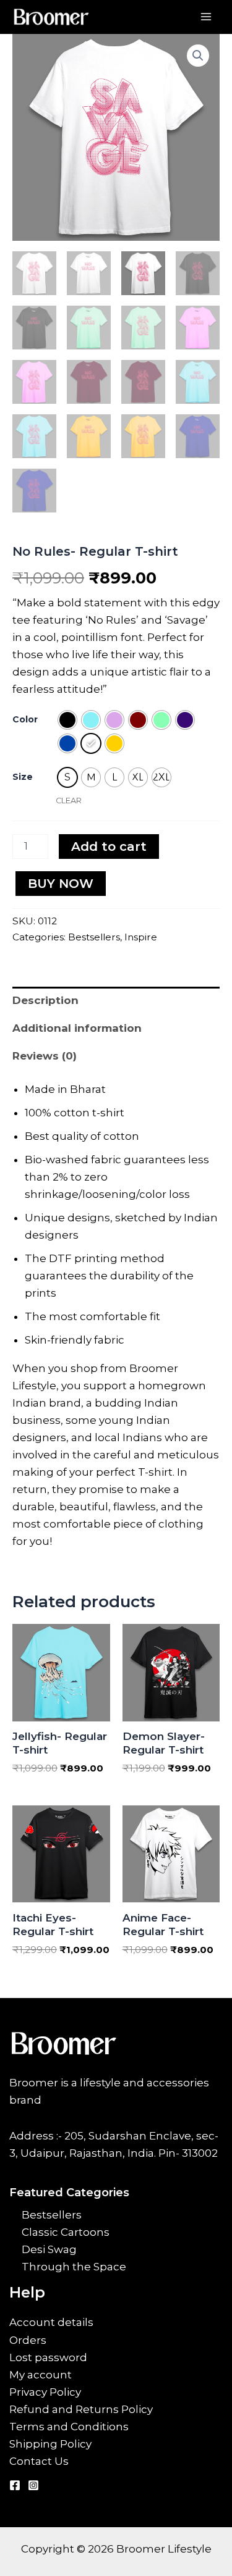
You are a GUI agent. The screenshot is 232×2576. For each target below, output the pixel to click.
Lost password (48, 2357)
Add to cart (109, 847)
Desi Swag (49, 2249)
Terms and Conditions (69, 2427)
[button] (198, 56)
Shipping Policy (50, 2444)
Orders (28, 2340)
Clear (69, 801)
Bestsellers (94, 937)
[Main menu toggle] (206, 17)
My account (41, 2375)
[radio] (67, 720)
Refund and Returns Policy (81, 2409)
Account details (51, 2322)
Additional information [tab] (77, 1028)
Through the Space (74, 2267)
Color (25, 719)
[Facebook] (15, 2485)
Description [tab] (45, 1000)
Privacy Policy (45, 2392)
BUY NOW (61, 884)
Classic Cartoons (66, 2232)
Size (23, 777)
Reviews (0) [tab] (45, 1056)
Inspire (141, 937)
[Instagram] (33, 2485)
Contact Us (39, 2461)
